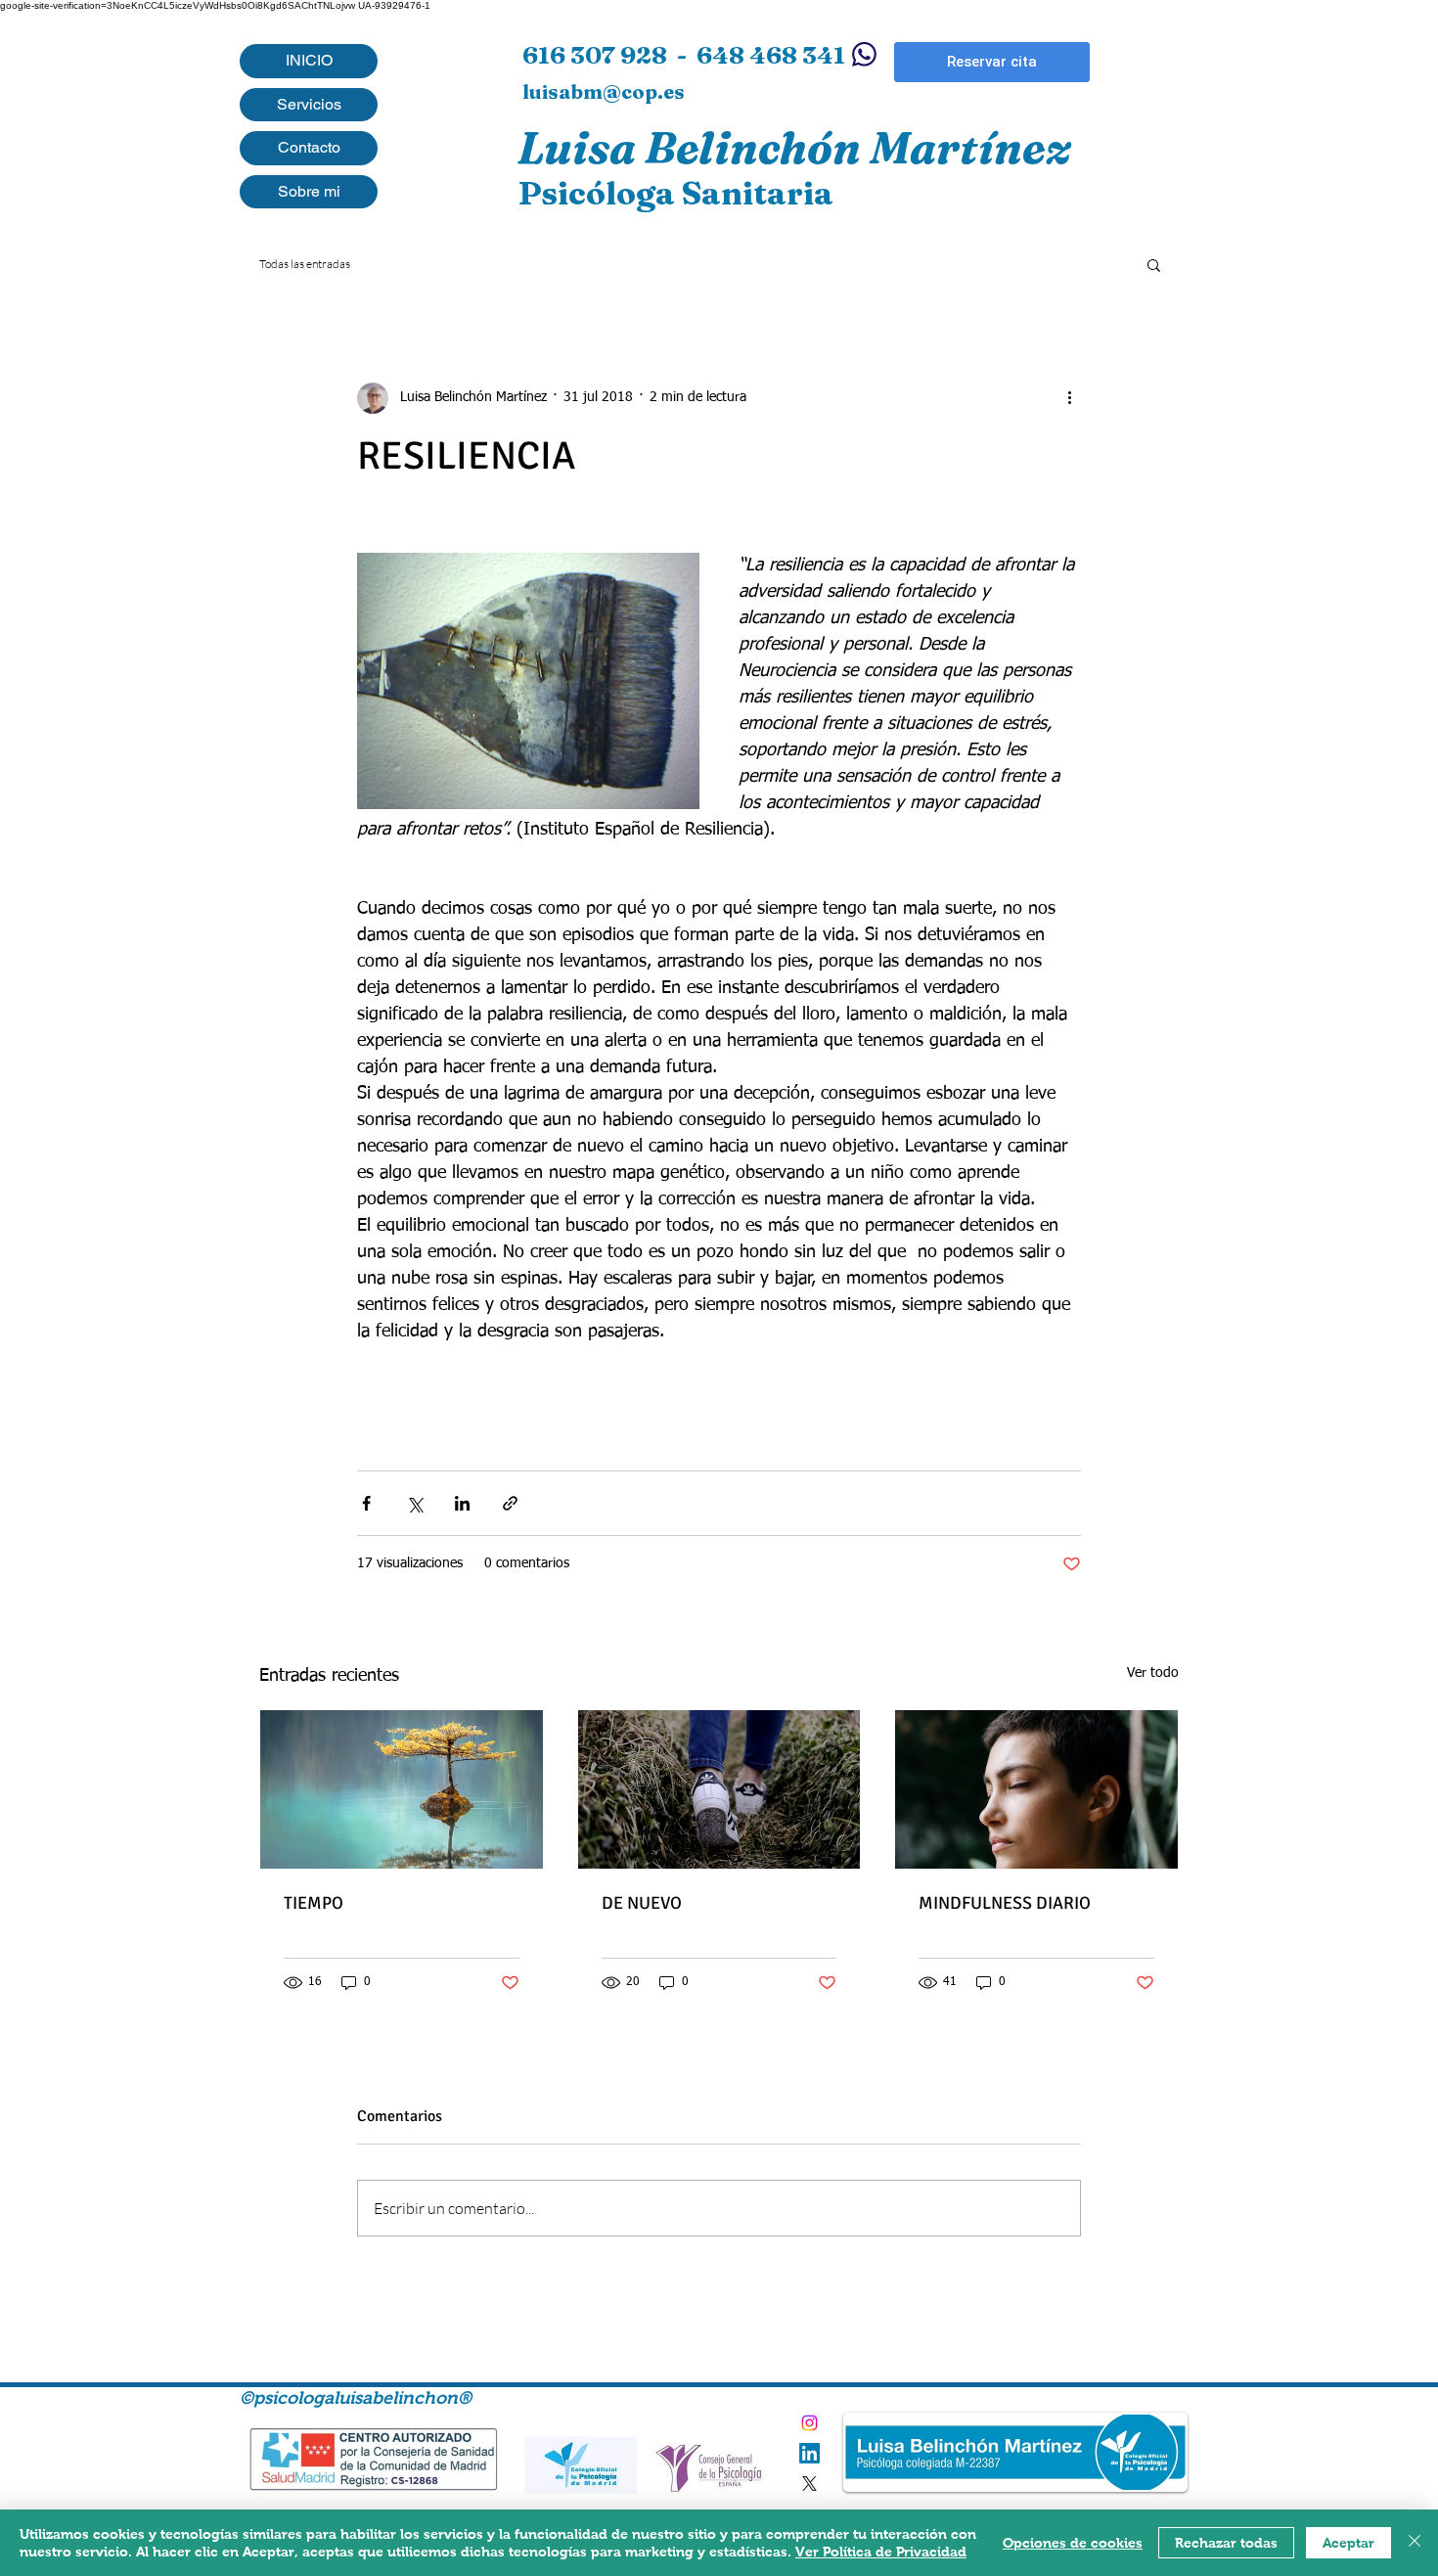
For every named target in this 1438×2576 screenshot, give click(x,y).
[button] (1154, 264)
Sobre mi (309, 191)
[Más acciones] (1069, 398)
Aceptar (1348, 2543)
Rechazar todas (1226, 2543)
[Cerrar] (1415, 2543)
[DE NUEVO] (719, 1789)
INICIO (309, 60)
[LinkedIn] (809, 2453)
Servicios (309, 104)
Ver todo (1153, 1673)
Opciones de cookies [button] (1073, 2543)
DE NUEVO (642, 1903)
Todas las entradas (305, 264)
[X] (809, 2484)
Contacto (309, 147)
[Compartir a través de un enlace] (510, 1503)
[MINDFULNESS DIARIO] (1036, 1789)
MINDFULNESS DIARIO (1005, 1903)
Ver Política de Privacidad (881, 2552)
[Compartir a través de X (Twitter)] (414, 1503)
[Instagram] (809, 2423)
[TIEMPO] (402, 1789)
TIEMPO (314, 1903)
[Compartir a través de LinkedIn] (462, 1503)
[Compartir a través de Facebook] (366, 1503)
